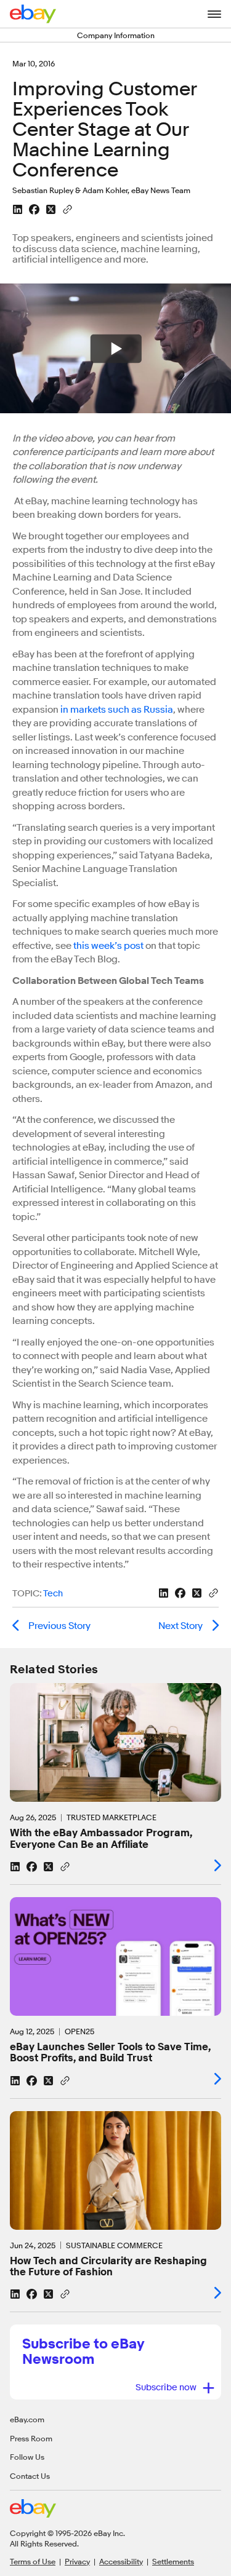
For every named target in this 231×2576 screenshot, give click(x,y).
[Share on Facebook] (34, 209)
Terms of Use (33, 2561)
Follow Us (27, 2457)
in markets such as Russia (117, 710)
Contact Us (30, 2476)
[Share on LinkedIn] (18, 209)
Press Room (31, 2438)
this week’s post (108, 946)
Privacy (77, 2561)
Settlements (173, 2561)
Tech (53, 1594)
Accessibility (121, 2561)
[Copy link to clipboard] (67, 208)
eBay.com (27, 2419)
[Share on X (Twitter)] (51, 209)
